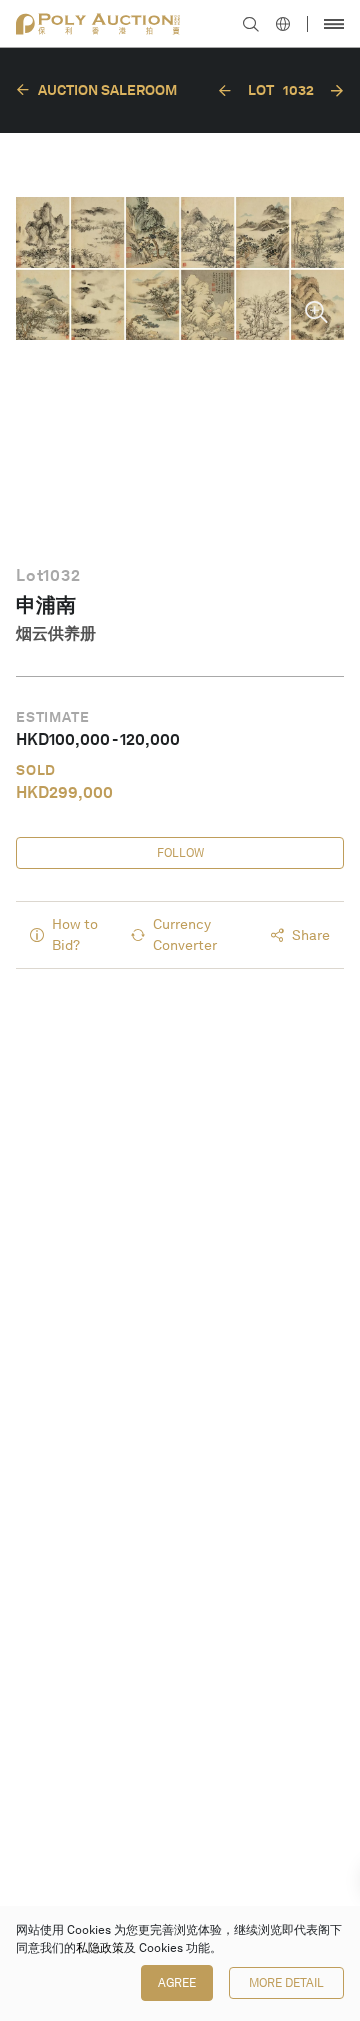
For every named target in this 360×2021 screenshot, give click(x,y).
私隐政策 (100, 1948)
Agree (177, 1983)
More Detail (286, 1983)
